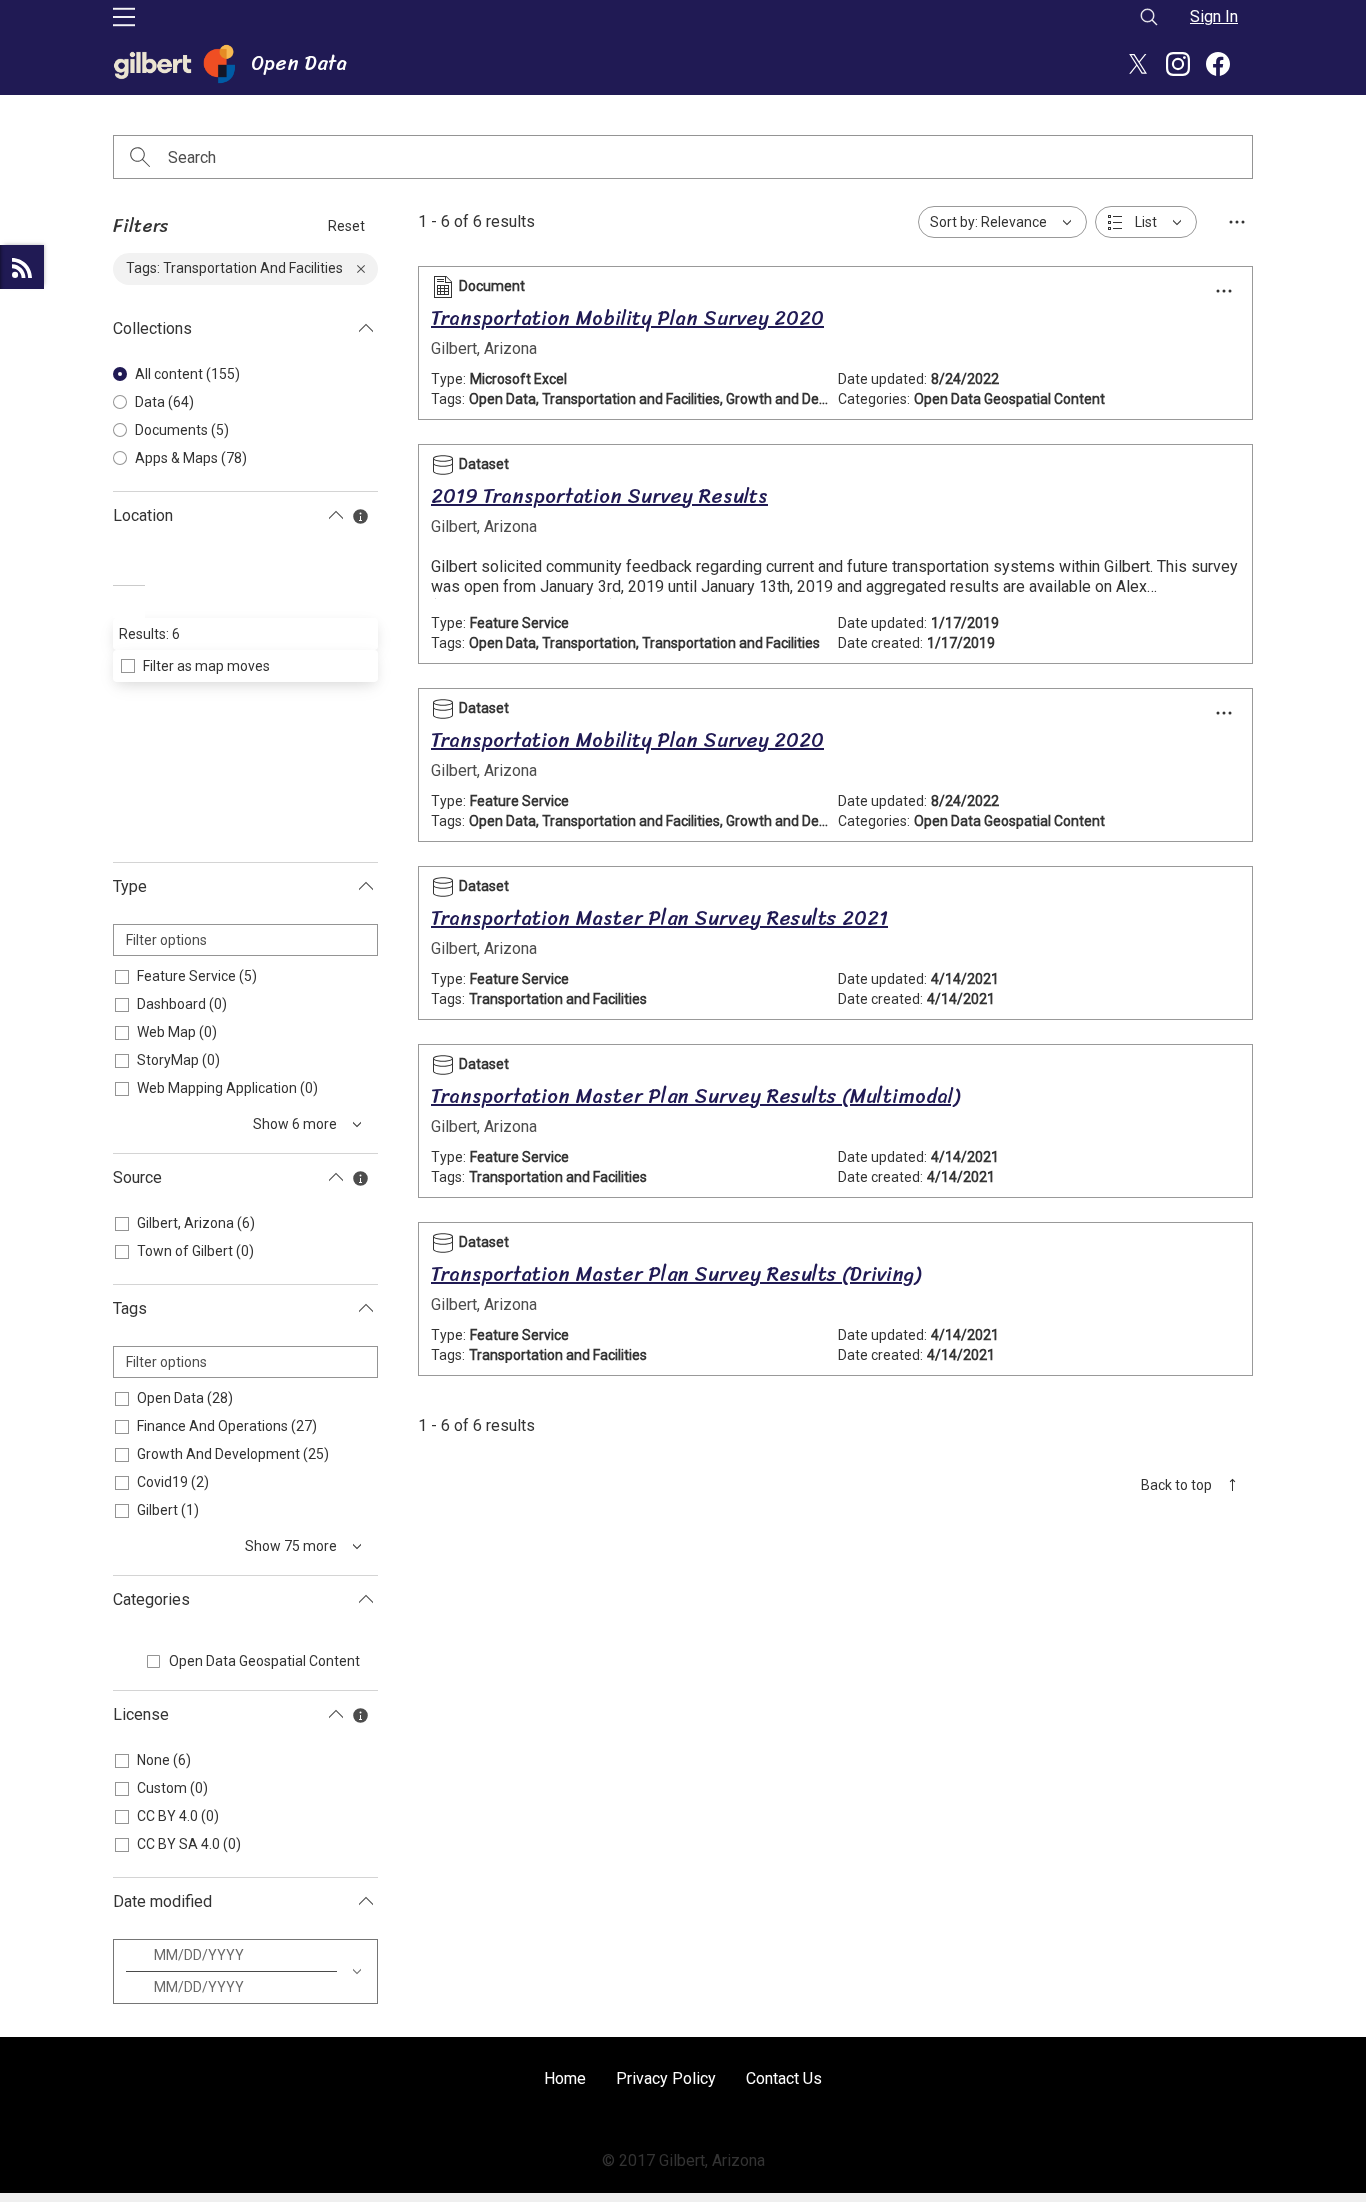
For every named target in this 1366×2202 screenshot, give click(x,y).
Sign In (1214, 16)
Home (565, 2078)
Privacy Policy (666, 2078)
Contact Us (784, 2078)
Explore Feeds (22, 267)
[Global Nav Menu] (124, 17)
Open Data (299, 64)
